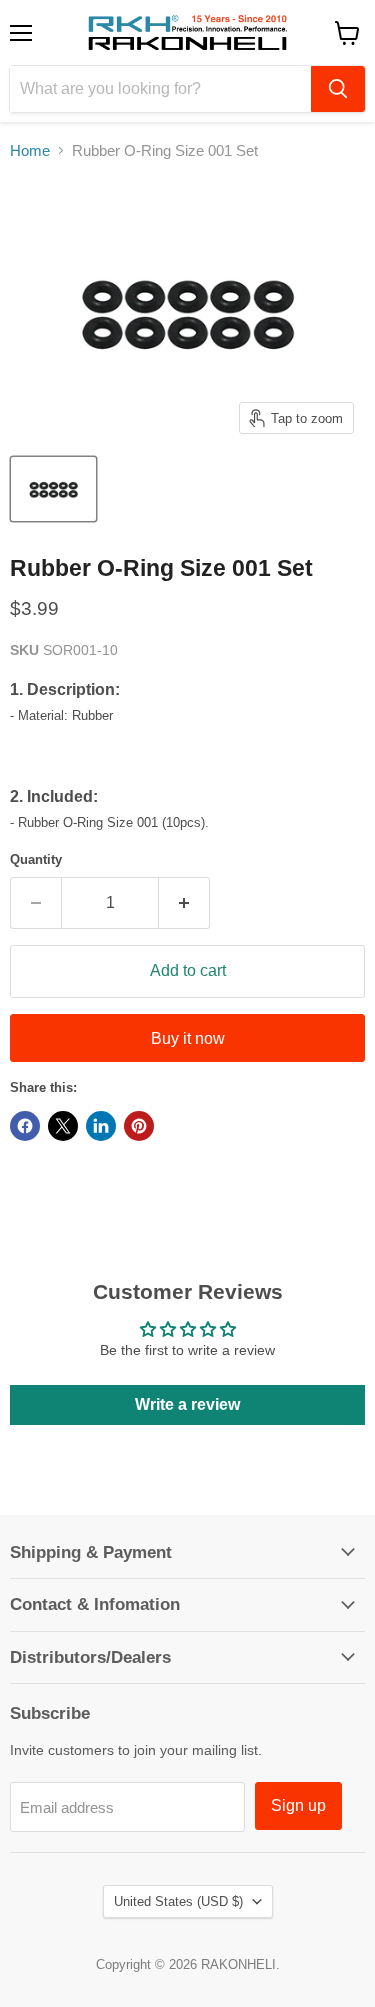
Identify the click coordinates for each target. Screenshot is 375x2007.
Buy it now (188, 1038)
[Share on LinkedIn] (101, 1126)
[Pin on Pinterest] (139, 1126)
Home (30, 150)
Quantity (36, 859)
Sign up (298, 1805)
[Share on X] (63, 1126)
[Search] (338, 89)
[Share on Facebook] (25, 1126)
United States (178, 1901)
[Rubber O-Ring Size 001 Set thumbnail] (53, 489)
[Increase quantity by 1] (184, 903)
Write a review (187, 1404)
